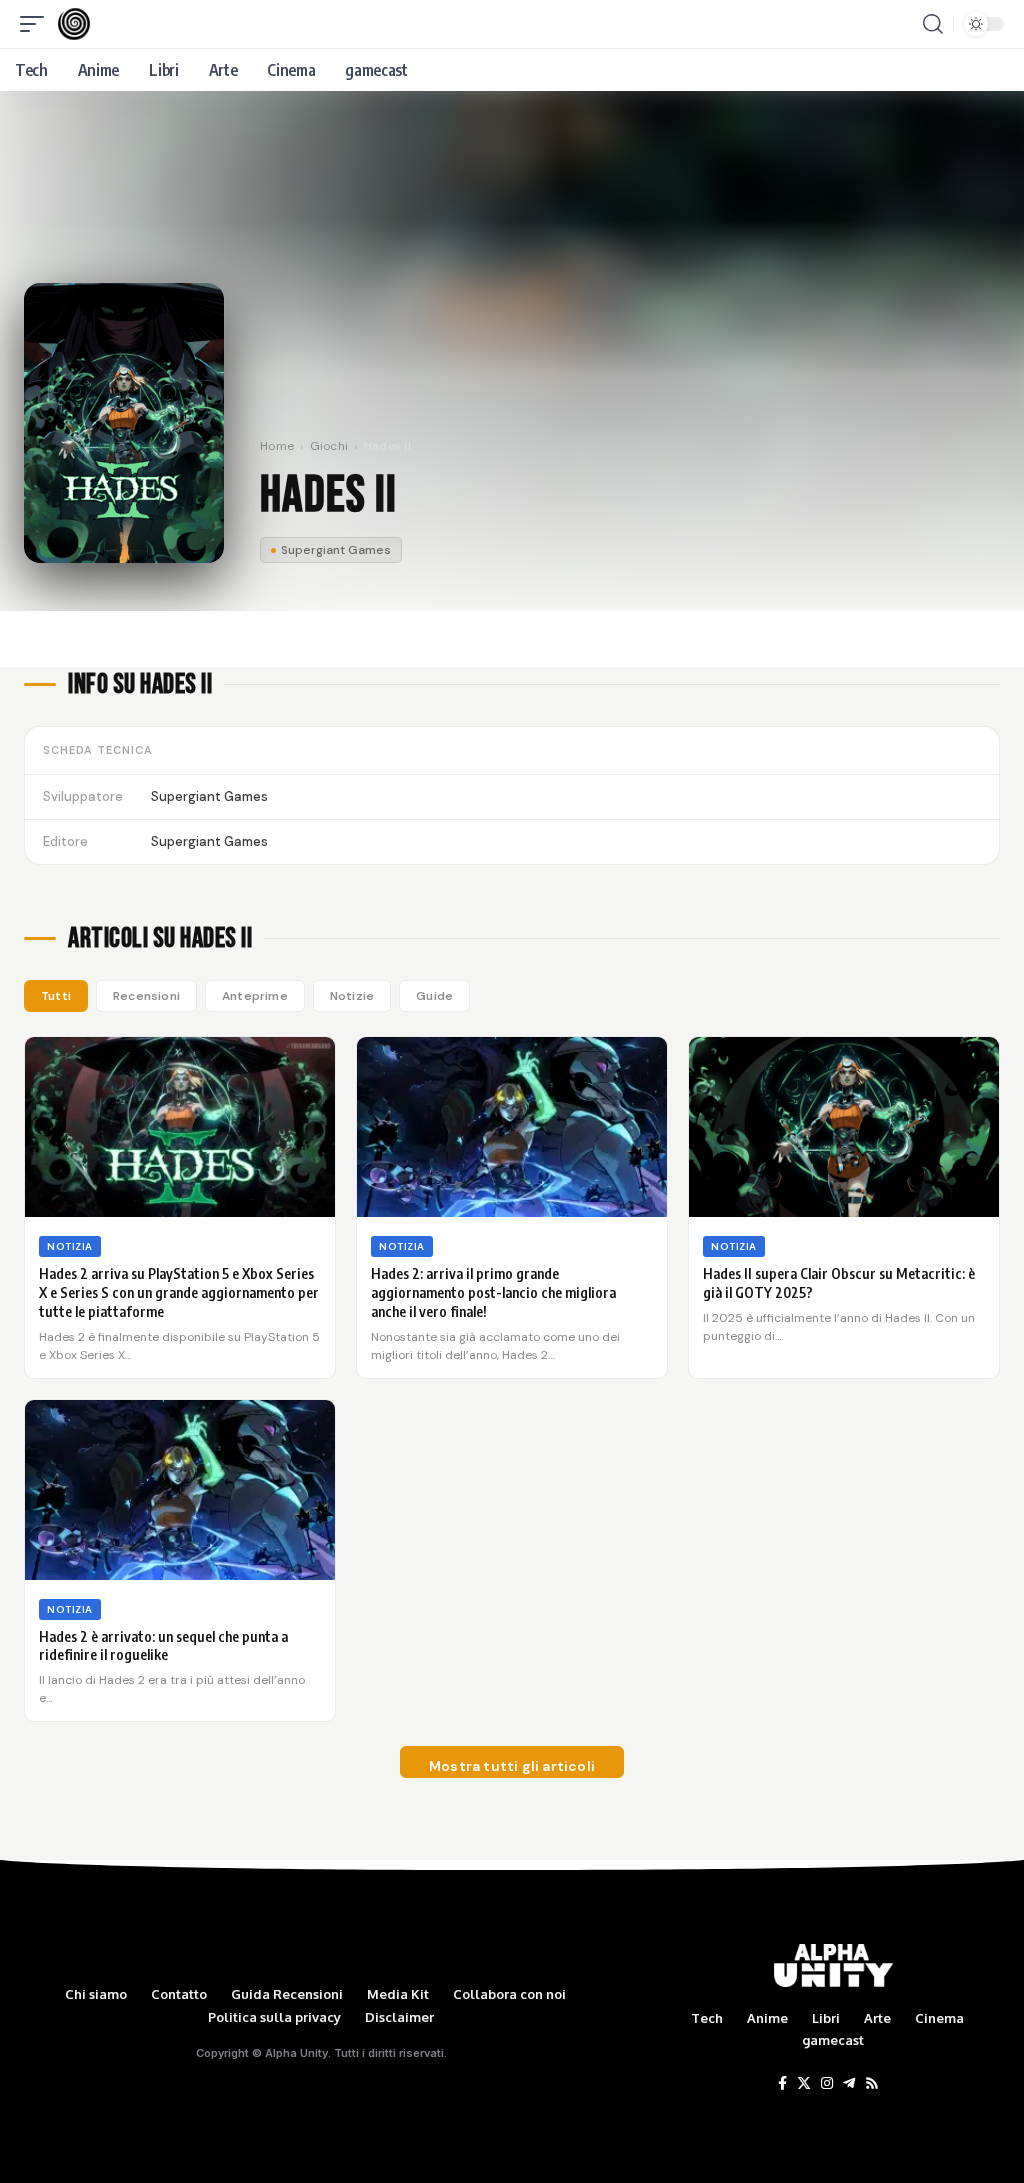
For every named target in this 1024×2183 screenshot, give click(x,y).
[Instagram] (827, 2084)
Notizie (352, 996)
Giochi (329, 446)
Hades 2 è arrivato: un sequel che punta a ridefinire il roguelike (163, 1646)
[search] (933, 24)
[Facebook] (782, 2084)
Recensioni (146, 996)
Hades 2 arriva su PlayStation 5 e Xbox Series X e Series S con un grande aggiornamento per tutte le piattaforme (179, 1292)
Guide (434, 996)
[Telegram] (849, 2084)
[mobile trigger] (37, 24)
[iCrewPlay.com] (74, 24)
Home (277, 446)
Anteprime (255, 996)
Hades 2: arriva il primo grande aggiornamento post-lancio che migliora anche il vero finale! (493, 1292)
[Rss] (872, 2084)
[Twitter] (804, 2084)
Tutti (56, 996)
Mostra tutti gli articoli (512, 1766)
